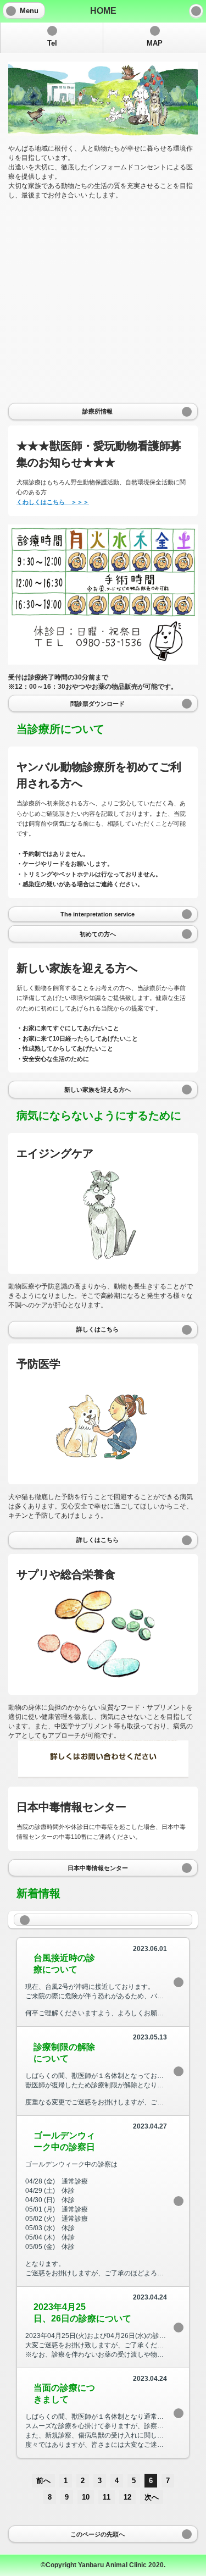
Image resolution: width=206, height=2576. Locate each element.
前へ (43, 2481)
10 (86, 2497)
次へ (152, 2497)
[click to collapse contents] (103, 1920)
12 (127, 2497)
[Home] (196, 11)
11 (107, 2497)
